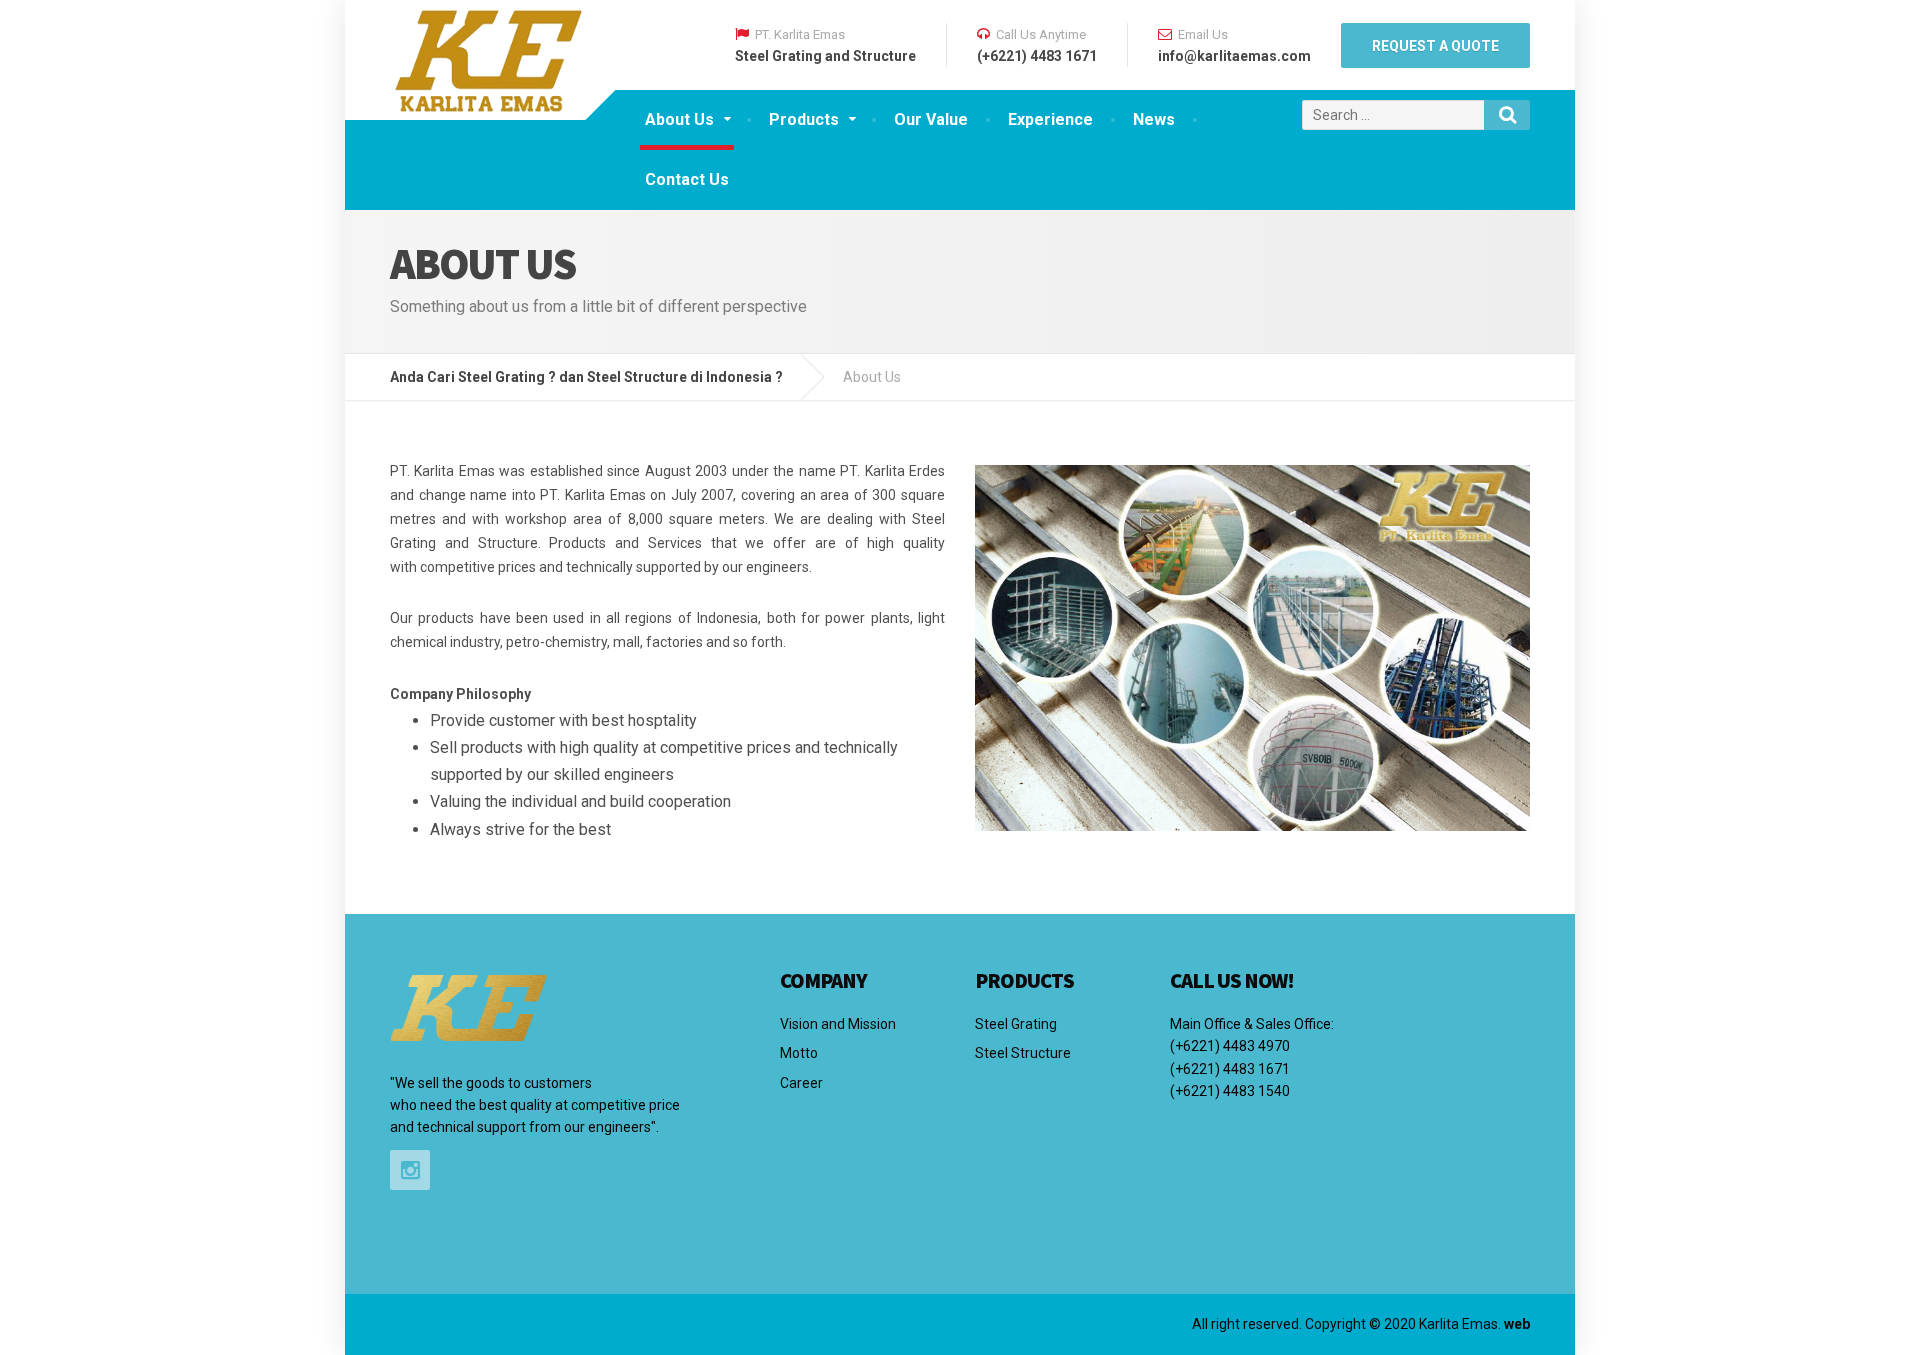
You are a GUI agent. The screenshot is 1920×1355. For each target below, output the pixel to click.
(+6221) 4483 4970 (1230, 1046)
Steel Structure (1023, 1053)
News (1154, 119)
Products (804, 119)
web (1517, 1324)
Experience (1050, 119)
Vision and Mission (838, 1024)
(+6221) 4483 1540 (1230, 1091)
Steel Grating (1016, 1024)
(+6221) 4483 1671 (1230, 1069)
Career (801, 1083)
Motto (799, 1053)
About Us (679, 119)
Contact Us (687, 179)
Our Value (931, 119)
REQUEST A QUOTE (1435, 46)
